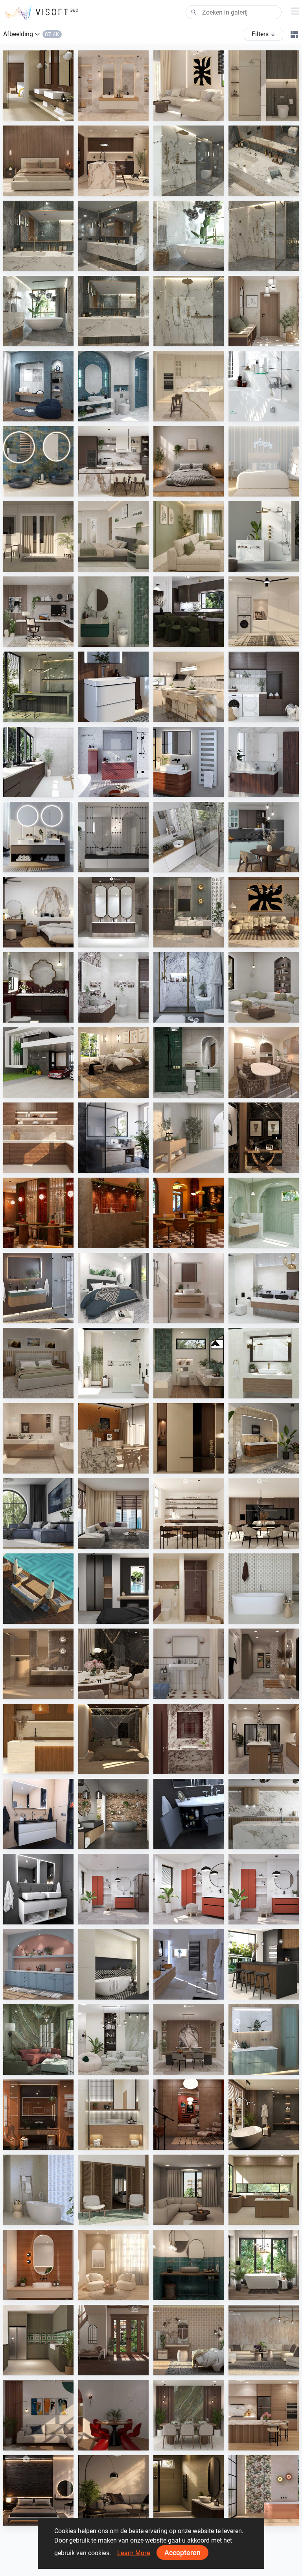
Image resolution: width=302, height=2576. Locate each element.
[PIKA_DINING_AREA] (264, 1063)
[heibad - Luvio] (38, 1889)
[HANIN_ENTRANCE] (264, 311)
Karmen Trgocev (192, 1992)
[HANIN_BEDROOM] (38, 912)
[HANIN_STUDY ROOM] (38, 612)
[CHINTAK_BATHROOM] (113, 2115)
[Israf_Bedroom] (38, 161)
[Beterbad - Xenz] (113, 1814)
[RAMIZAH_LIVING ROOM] (264, 987)
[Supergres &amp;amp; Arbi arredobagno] (189, 1964)
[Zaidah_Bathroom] (264, 86)
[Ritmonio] (264, 536)
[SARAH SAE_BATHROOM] (189, 1288)
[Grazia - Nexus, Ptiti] (189, 1664)
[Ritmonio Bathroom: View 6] (113, 311)
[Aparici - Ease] (189, 1138)
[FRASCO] (38, 461)
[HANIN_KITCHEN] (113, 461)
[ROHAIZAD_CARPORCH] (38, 1063)
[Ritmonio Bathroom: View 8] (189, 161)
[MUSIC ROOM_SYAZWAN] (189, 2115)
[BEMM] (189, 762)
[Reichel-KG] (189, 837)
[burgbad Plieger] (264, 2040)
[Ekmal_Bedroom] (113, 1739)
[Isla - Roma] (113, 1964)
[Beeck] (264, 1814)
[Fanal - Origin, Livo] (264, 2490)
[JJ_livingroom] (113, 2265)
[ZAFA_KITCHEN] (189, 386)
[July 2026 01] (113, 1889)
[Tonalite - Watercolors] (38, 2265)
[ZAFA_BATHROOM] (189, 1589)
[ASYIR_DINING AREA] (113, 2415)
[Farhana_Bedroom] (113, 1288)
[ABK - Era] (113, 86)
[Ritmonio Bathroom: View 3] (113, 236)
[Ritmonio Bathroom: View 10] (189, 311)
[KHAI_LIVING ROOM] (189, 536)
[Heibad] (38, 837)
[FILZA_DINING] (189, 612)
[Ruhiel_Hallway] (264, 1664)
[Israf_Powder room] (189, 1739)
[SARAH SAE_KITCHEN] (264, 2415)
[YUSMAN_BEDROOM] (113, 1063)
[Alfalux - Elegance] (38, 687)
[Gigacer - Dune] (38, 2115)
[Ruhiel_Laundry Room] (264, 612)
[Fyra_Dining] (189, 1513)
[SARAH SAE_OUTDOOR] (38, 1589)
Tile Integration (41, 113)
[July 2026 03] (264, 1889)
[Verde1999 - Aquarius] (38, 2190)
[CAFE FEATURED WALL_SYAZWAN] (113, 1213)
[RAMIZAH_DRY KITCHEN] (38, 1964)
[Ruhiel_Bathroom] (189, 1363)
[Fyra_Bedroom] (264, 461)
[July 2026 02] (189, 1889)
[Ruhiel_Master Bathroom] (189, 912)
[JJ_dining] (113, 1438)
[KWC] (264, 386)
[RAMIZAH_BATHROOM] (113, 386)
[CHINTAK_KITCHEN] (38, 1739)
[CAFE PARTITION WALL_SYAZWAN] (38, 1213)
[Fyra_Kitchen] (264, 1513)
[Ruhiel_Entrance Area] (264, 1138)
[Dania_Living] (189, 2190)
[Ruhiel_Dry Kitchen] (264, 1739)
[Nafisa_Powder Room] (189, 2265)
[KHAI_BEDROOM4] (38, 1363)
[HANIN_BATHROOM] (113, 612)
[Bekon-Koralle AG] (38, 1288)
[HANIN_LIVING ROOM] (113, 2040)
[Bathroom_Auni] (189, 2490)
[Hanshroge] (113, 687)
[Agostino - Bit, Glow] (38, 1664)
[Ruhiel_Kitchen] (113, 161)
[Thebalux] (264, 1438)
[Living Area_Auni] (113, 2490)
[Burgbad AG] (264, 762)
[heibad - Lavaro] (38, 1814)
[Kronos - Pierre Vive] (264, 1589)
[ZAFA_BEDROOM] (113, 1589)
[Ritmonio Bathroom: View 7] (38, 311)
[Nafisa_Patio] (113, 2190)
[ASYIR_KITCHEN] (264, 2190)
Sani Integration (192, 188)
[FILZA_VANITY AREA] (113, 912)
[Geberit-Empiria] (113, 762)
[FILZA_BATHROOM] (38, 987)
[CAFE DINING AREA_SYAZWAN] (189, 1213)
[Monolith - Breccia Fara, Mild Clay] (264, 2340)
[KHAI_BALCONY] (38, 536)
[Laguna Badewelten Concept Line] (189, 1814)
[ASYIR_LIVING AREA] (38, 2415)
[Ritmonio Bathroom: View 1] (264, 236)
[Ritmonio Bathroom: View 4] (264, 161)
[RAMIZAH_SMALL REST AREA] (38, 386)
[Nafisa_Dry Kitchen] (38, 2340)
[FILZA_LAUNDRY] (264, 687)
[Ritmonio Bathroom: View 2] (189, 236)
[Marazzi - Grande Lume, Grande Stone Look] (38, 86)
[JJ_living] (189, 86)
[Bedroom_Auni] (189, 461)
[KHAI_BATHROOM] (189, 1063)
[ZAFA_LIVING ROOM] (113, 1513)
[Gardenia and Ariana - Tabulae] (189, 2340)
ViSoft (105, 1917)
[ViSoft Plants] (38, 1513)
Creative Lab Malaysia (200, 113)
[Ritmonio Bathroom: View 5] (38, 236)
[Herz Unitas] (113, 1138)
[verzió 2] (264, 2265)
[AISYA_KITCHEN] (189, 687)
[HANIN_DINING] (189, 2040)
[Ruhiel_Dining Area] (113, 1664)
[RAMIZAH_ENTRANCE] (113, 2340)
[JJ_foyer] (189, 1438)
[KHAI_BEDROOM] (113, 536)
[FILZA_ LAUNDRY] (38, 762)
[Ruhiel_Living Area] (264, 912)
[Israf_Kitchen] (38, 1138)
